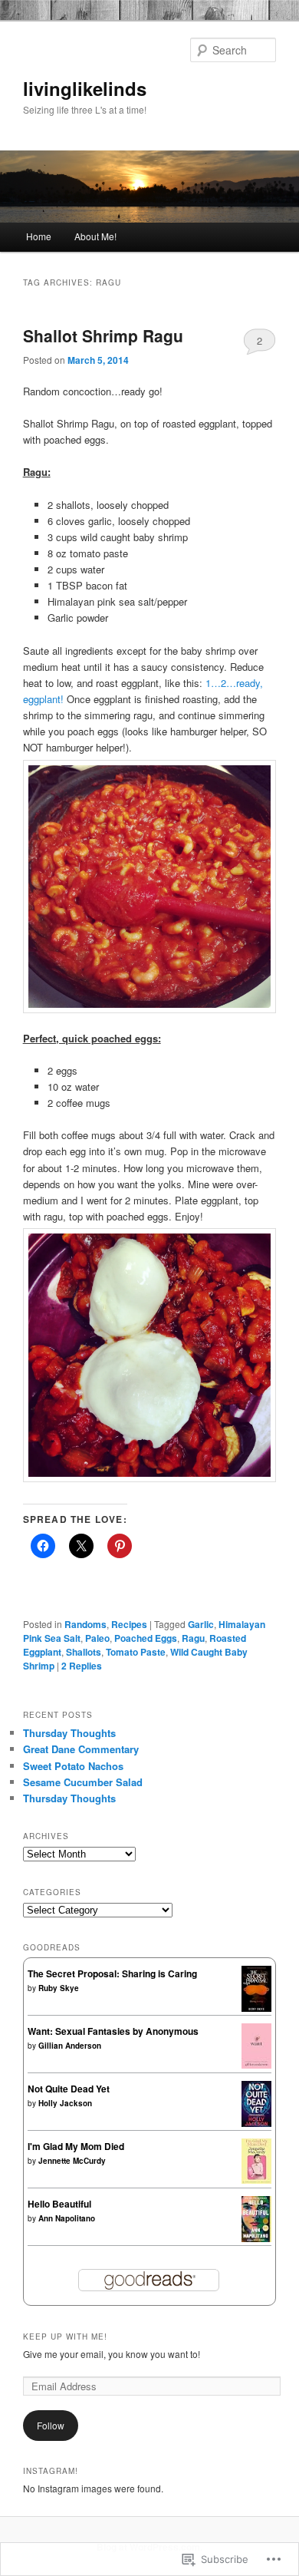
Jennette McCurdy (72, 2161)
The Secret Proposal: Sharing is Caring (112, 1973)
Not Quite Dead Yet (69, 2089)
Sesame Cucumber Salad (83, 1782)
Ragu (193, 1638)
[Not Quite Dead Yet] (256, 2123)
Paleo (97, 1638)
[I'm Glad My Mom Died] (256, 2180)
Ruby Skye (59, 1988)
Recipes (129, 1624)
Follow (51, 2425)
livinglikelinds (85, 88)
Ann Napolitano (67, 2218)
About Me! (95, 236)
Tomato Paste (136, 1652)
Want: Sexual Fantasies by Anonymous (113, 2031)
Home (39, 236)
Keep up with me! (65, 2337)
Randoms (85, 1624)
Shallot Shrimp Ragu (103, 335)
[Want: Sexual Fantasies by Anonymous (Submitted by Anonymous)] (256, 2065)
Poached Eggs (146, 1638)
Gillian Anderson (70, 2046)
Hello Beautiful (59, 2204)
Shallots (84, 1652)
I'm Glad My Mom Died (76, 2146)
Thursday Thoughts (69, 1733)
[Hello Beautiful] (256, 2238)
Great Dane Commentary (81, 1749)
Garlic (201, 1624)
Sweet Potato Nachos (73, 1766)
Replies (82, 1666)
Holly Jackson (65, 2103)
